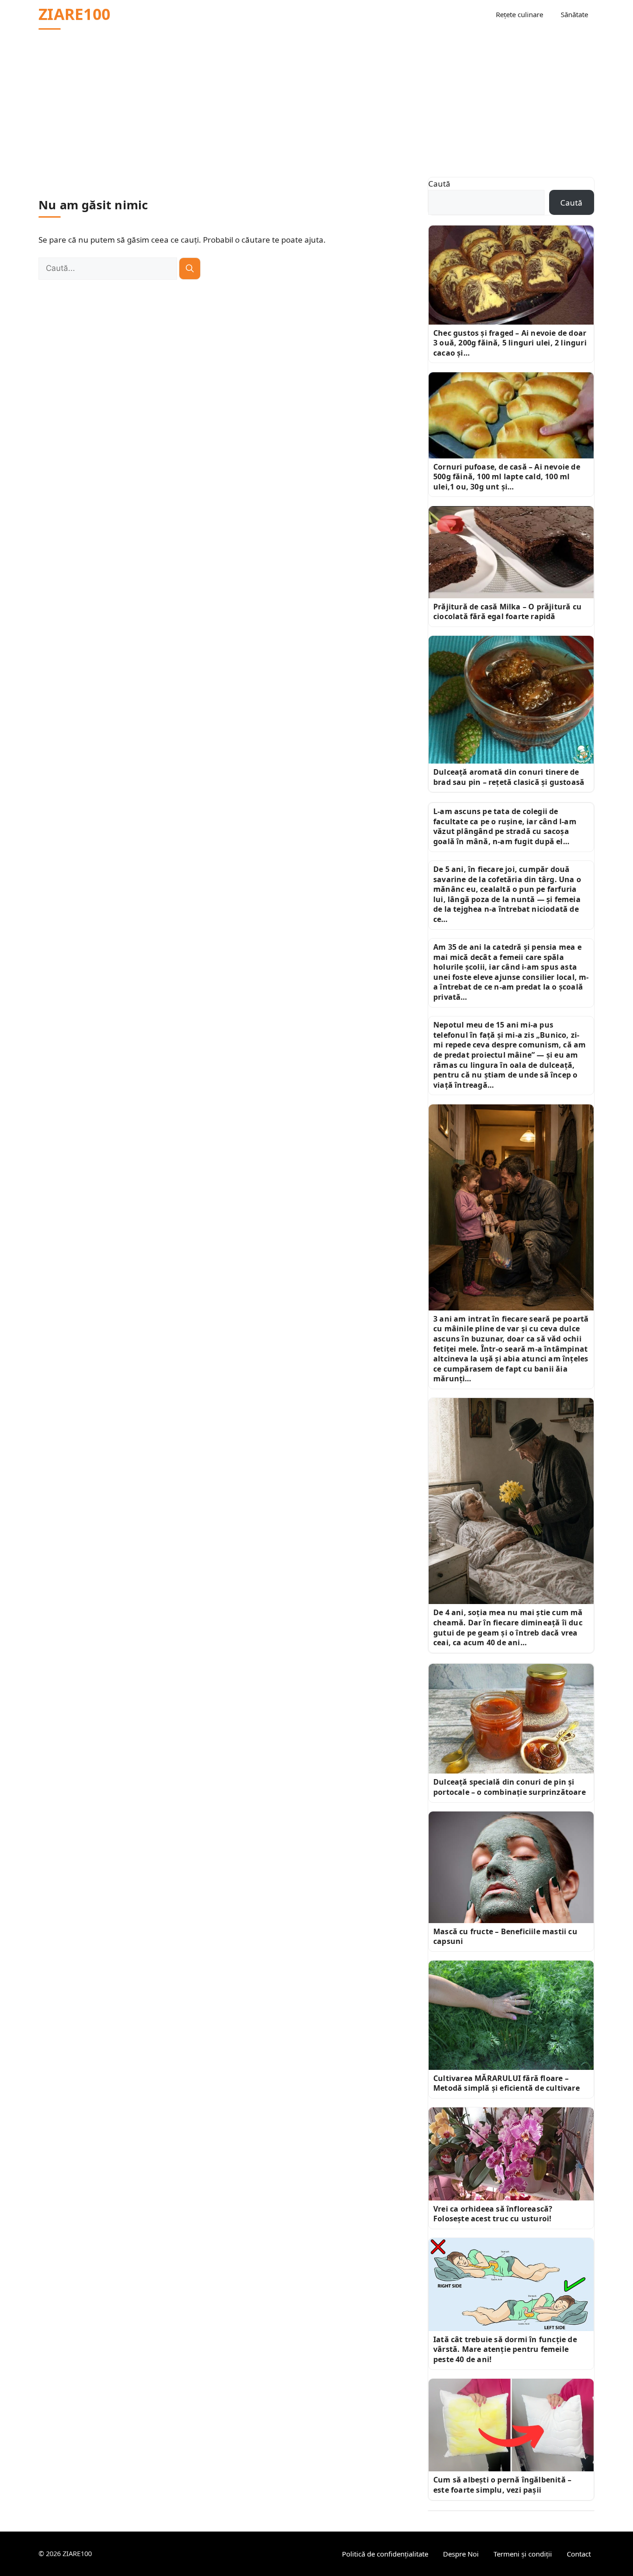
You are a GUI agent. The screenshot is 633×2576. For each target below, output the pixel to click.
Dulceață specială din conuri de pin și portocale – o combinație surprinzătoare (510, 1787)
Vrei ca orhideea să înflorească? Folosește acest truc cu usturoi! (493, 2214)
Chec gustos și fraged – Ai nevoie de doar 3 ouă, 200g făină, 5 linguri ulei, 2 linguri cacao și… (510, 343)
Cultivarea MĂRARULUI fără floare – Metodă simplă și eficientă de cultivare (506, 2083)
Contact (579, 2554)
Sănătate (574, 14)
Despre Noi (461, 2554)
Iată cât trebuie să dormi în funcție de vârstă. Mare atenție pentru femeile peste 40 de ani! (505, 2349)
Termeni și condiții (523, 2554)
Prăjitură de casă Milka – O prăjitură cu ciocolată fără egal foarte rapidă (507, 612)
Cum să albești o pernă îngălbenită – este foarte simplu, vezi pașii (502, 2485)
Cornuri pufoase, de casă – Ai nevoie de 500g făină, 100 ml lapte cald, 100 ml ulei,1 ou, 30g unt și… (507, 477)
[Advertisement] (316, 98)
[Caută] (190, 269)
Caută (439, 184)
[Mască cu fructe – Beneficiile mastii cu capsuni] (511, 1867)
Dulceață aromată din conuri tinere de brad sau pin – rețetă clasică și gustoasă (509, 777)
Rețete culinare (519, 14)
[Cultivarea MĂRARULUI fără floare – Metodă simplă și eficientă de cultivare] (511, 2015)
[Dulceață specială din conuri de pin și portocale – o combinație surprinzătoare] (511, 1719)
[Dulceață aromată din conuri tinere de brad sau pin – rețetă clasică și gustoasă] (511, 700)
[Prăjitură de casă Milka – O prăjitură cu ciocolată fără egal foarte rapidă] (511, 552)
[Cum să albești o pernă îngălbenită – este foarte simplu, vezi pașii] (511, 2425)
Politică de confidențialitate (385, 2554)
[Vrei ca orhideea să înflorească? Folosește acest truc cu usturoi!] (511, 2154)
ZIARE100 (74, 14)
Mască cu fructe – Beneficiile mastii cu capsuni (505, 1937)
